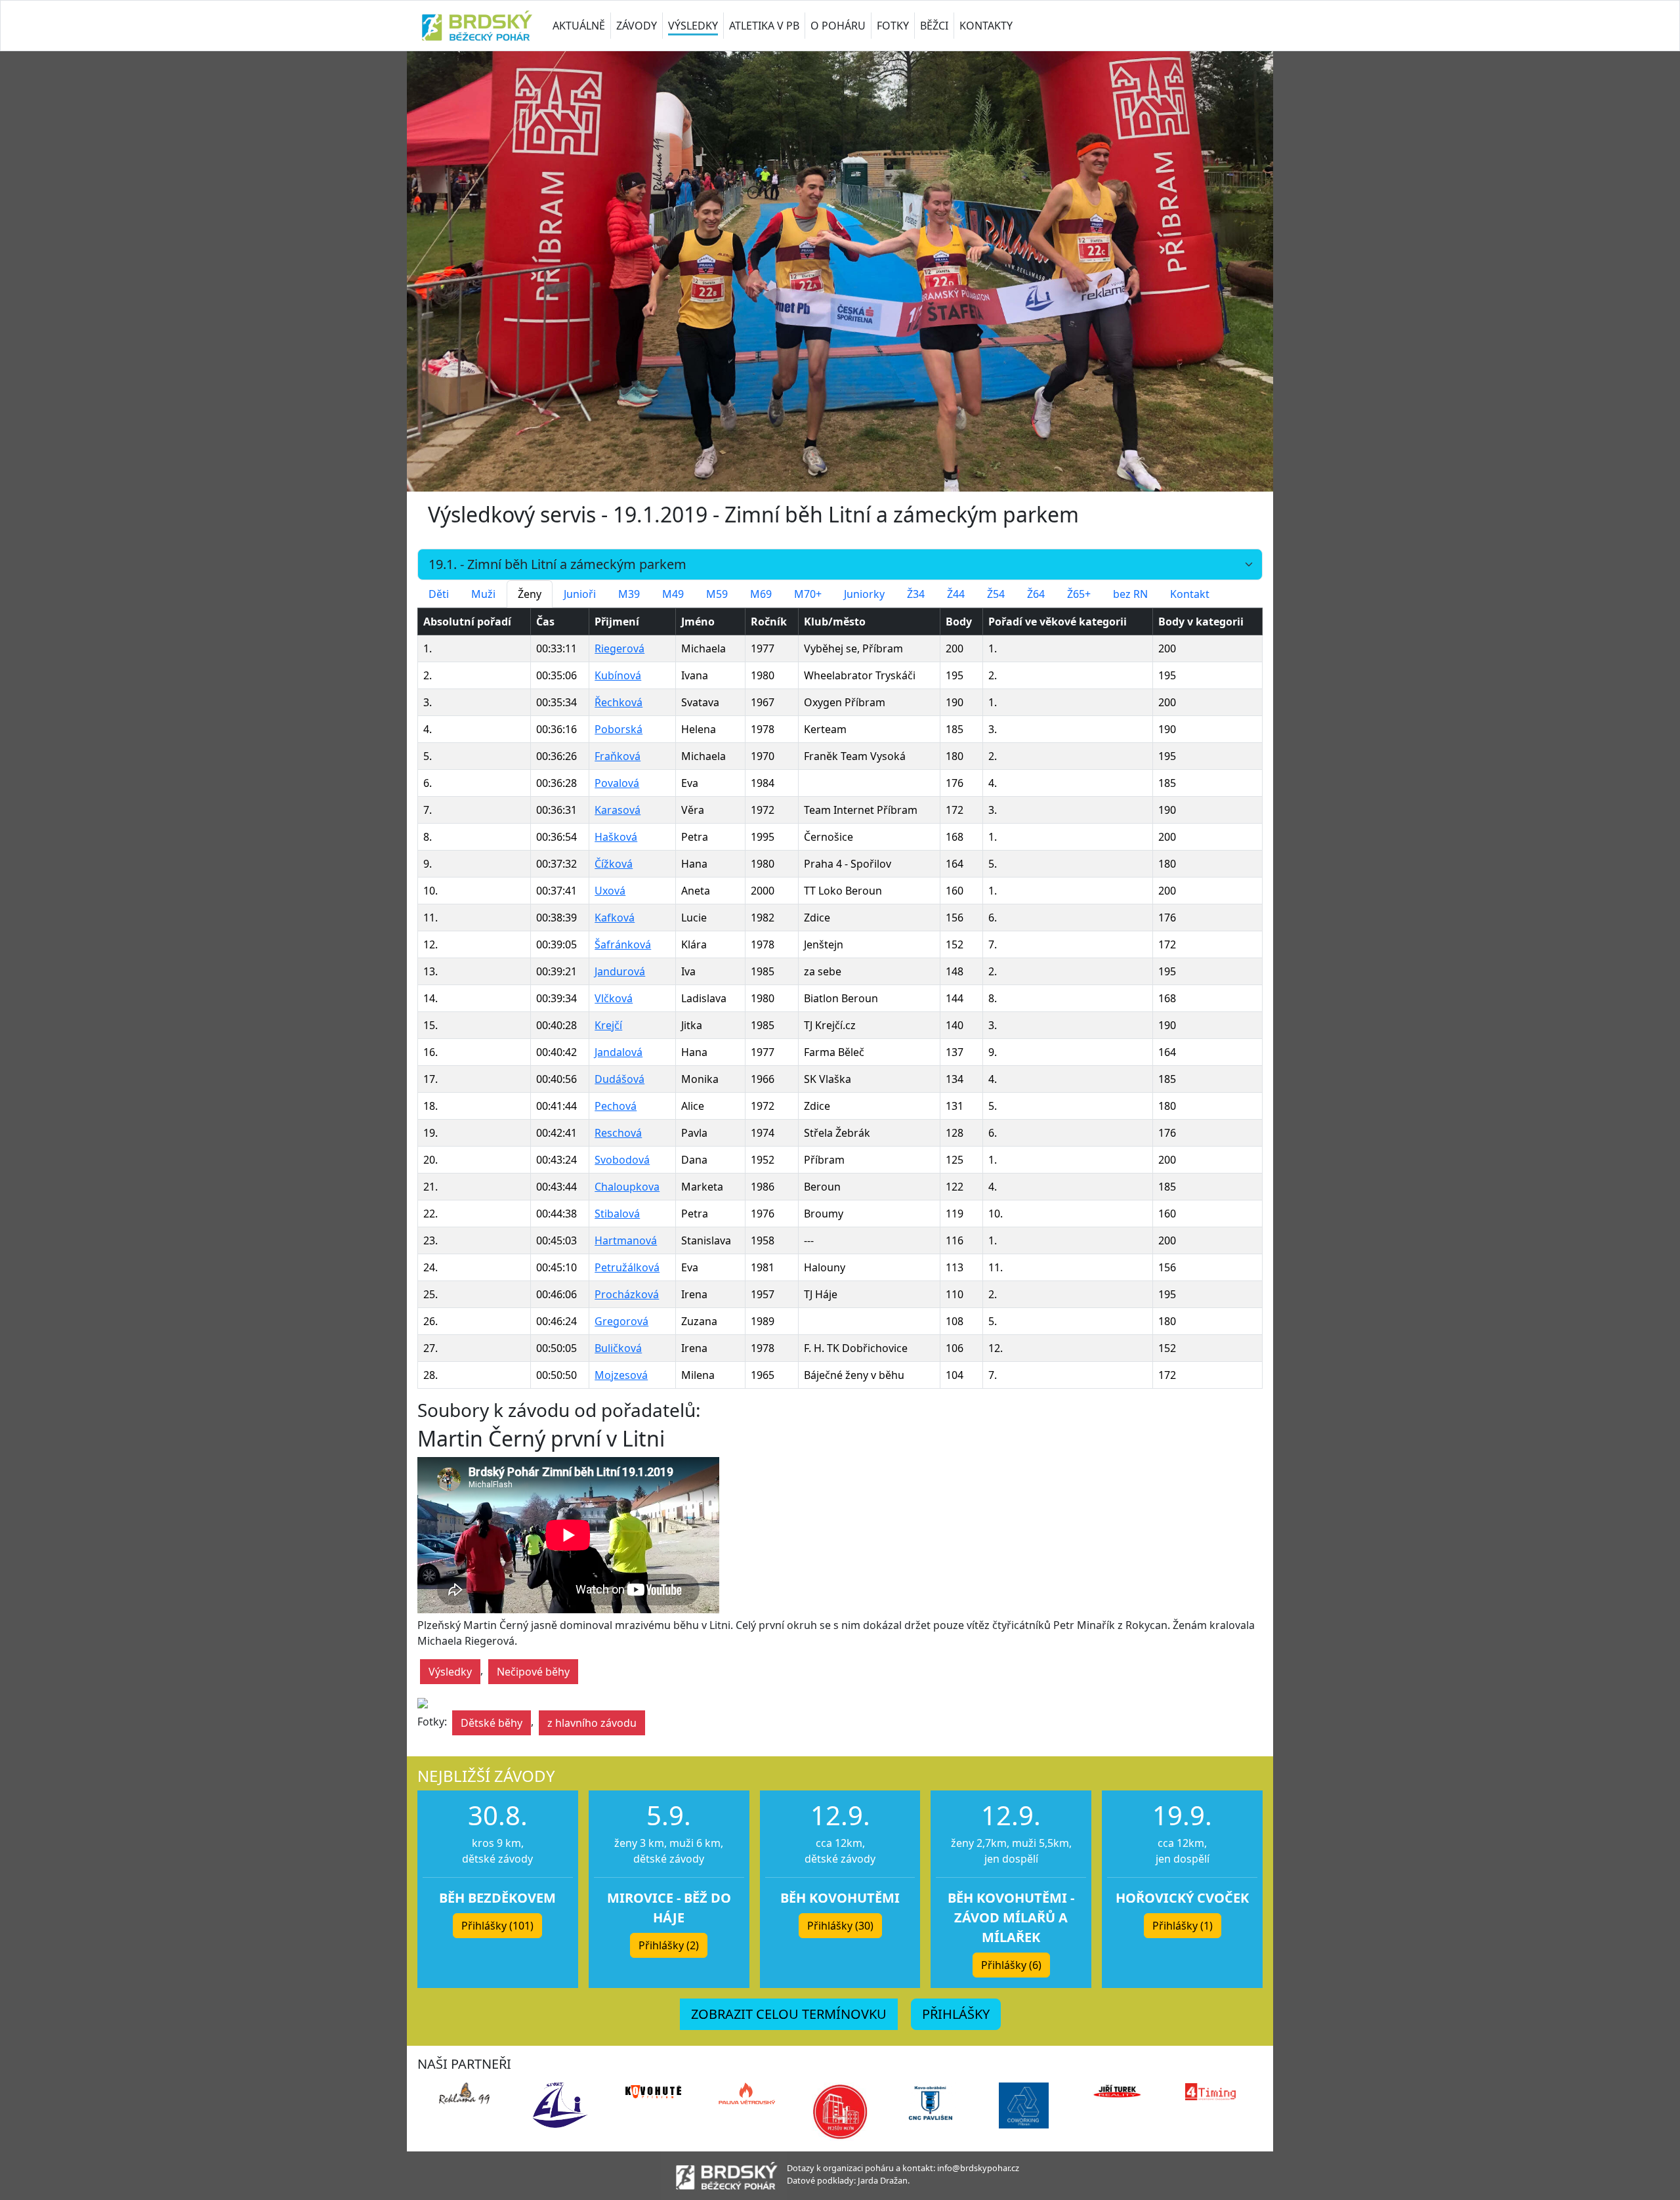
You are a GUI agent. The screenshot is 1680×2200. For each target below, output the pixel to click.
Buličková (618, 1348)
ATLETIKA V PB (764, 26)
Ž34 (916, 594)
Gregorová (621, 1321)
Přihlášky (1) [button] (1183, 1926)
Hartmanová (626, 1240)
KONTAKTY (986, 26)
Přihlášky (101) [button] (497, 1926)
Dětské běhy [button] (492, 1723)
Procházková (627, 1294)
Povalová (617, 783)
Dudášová (619, 1079)
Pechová (616, 1106)
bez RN (1130, 594)
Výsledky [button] (450, 1672)
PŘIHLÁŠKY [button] (956, 2014)
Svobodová (622, 1160)
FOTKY (893, 26)
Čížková (614, 864)
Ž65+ (1079, 594)
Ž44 (956, 594)
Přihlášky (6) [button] (1011, 1965)
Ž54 (996, 594)
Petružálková (627, 1267)
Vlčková (614, 998)
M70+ (808, 594)
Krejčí (608, 1025)
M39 (629, 594)
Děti (439, 594)
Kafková (615, 918)
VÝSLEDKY (693, 26)
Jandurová (620, 971)
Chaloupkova (627, 1187)
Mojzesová (621, 1375)
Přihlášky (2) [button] (669, 1945)
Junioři (580, 594)
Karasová (618, 810)
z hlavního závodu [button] (592, 1723)
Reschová (618, 1133)
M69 (761, 594)
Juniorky (864, 594)
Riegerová (619, 648)
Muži (483, 594)
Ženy (530, 594)
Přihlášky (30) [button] (840, 1926)
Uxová (610, 891)
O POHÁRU (838, 26)
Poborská (619, 729)
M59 (717, 594)
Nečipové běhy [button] (533, 1672)
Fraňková (618, 756)
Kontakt (1190, 594)
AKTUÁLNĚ (579, 26)
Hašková (616, 837)
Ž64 (1036, 594)
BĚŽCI (934, 26)
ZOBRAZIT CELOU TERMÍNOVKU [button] (789, 2014)
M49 (673, 594)
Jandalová (619, 1052)
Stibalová (617, 1214)
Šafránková (623, 944)
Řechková (619, 702)
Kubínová (618, 675)
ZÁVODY (637, 26)
